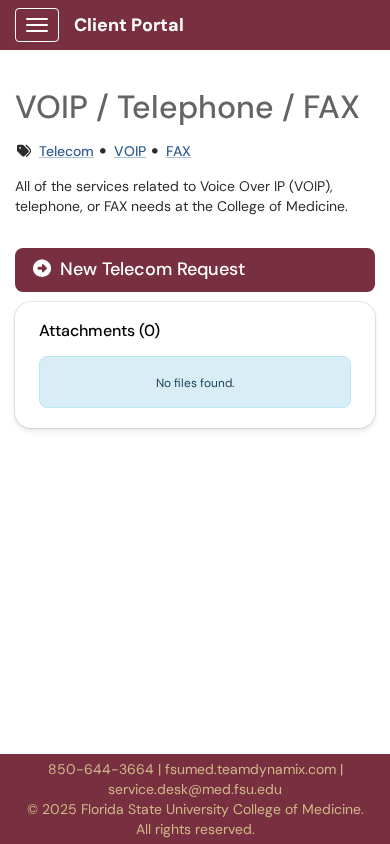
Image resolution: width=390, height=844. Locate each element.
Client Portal (129, 25)
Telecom (66, 151)
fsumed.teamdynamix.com (250, 769)
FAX (178, 151)
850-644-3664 (101, 769)
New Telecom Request (150, 269)
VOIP (130, 151)
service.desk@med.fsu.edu (195, 789)
